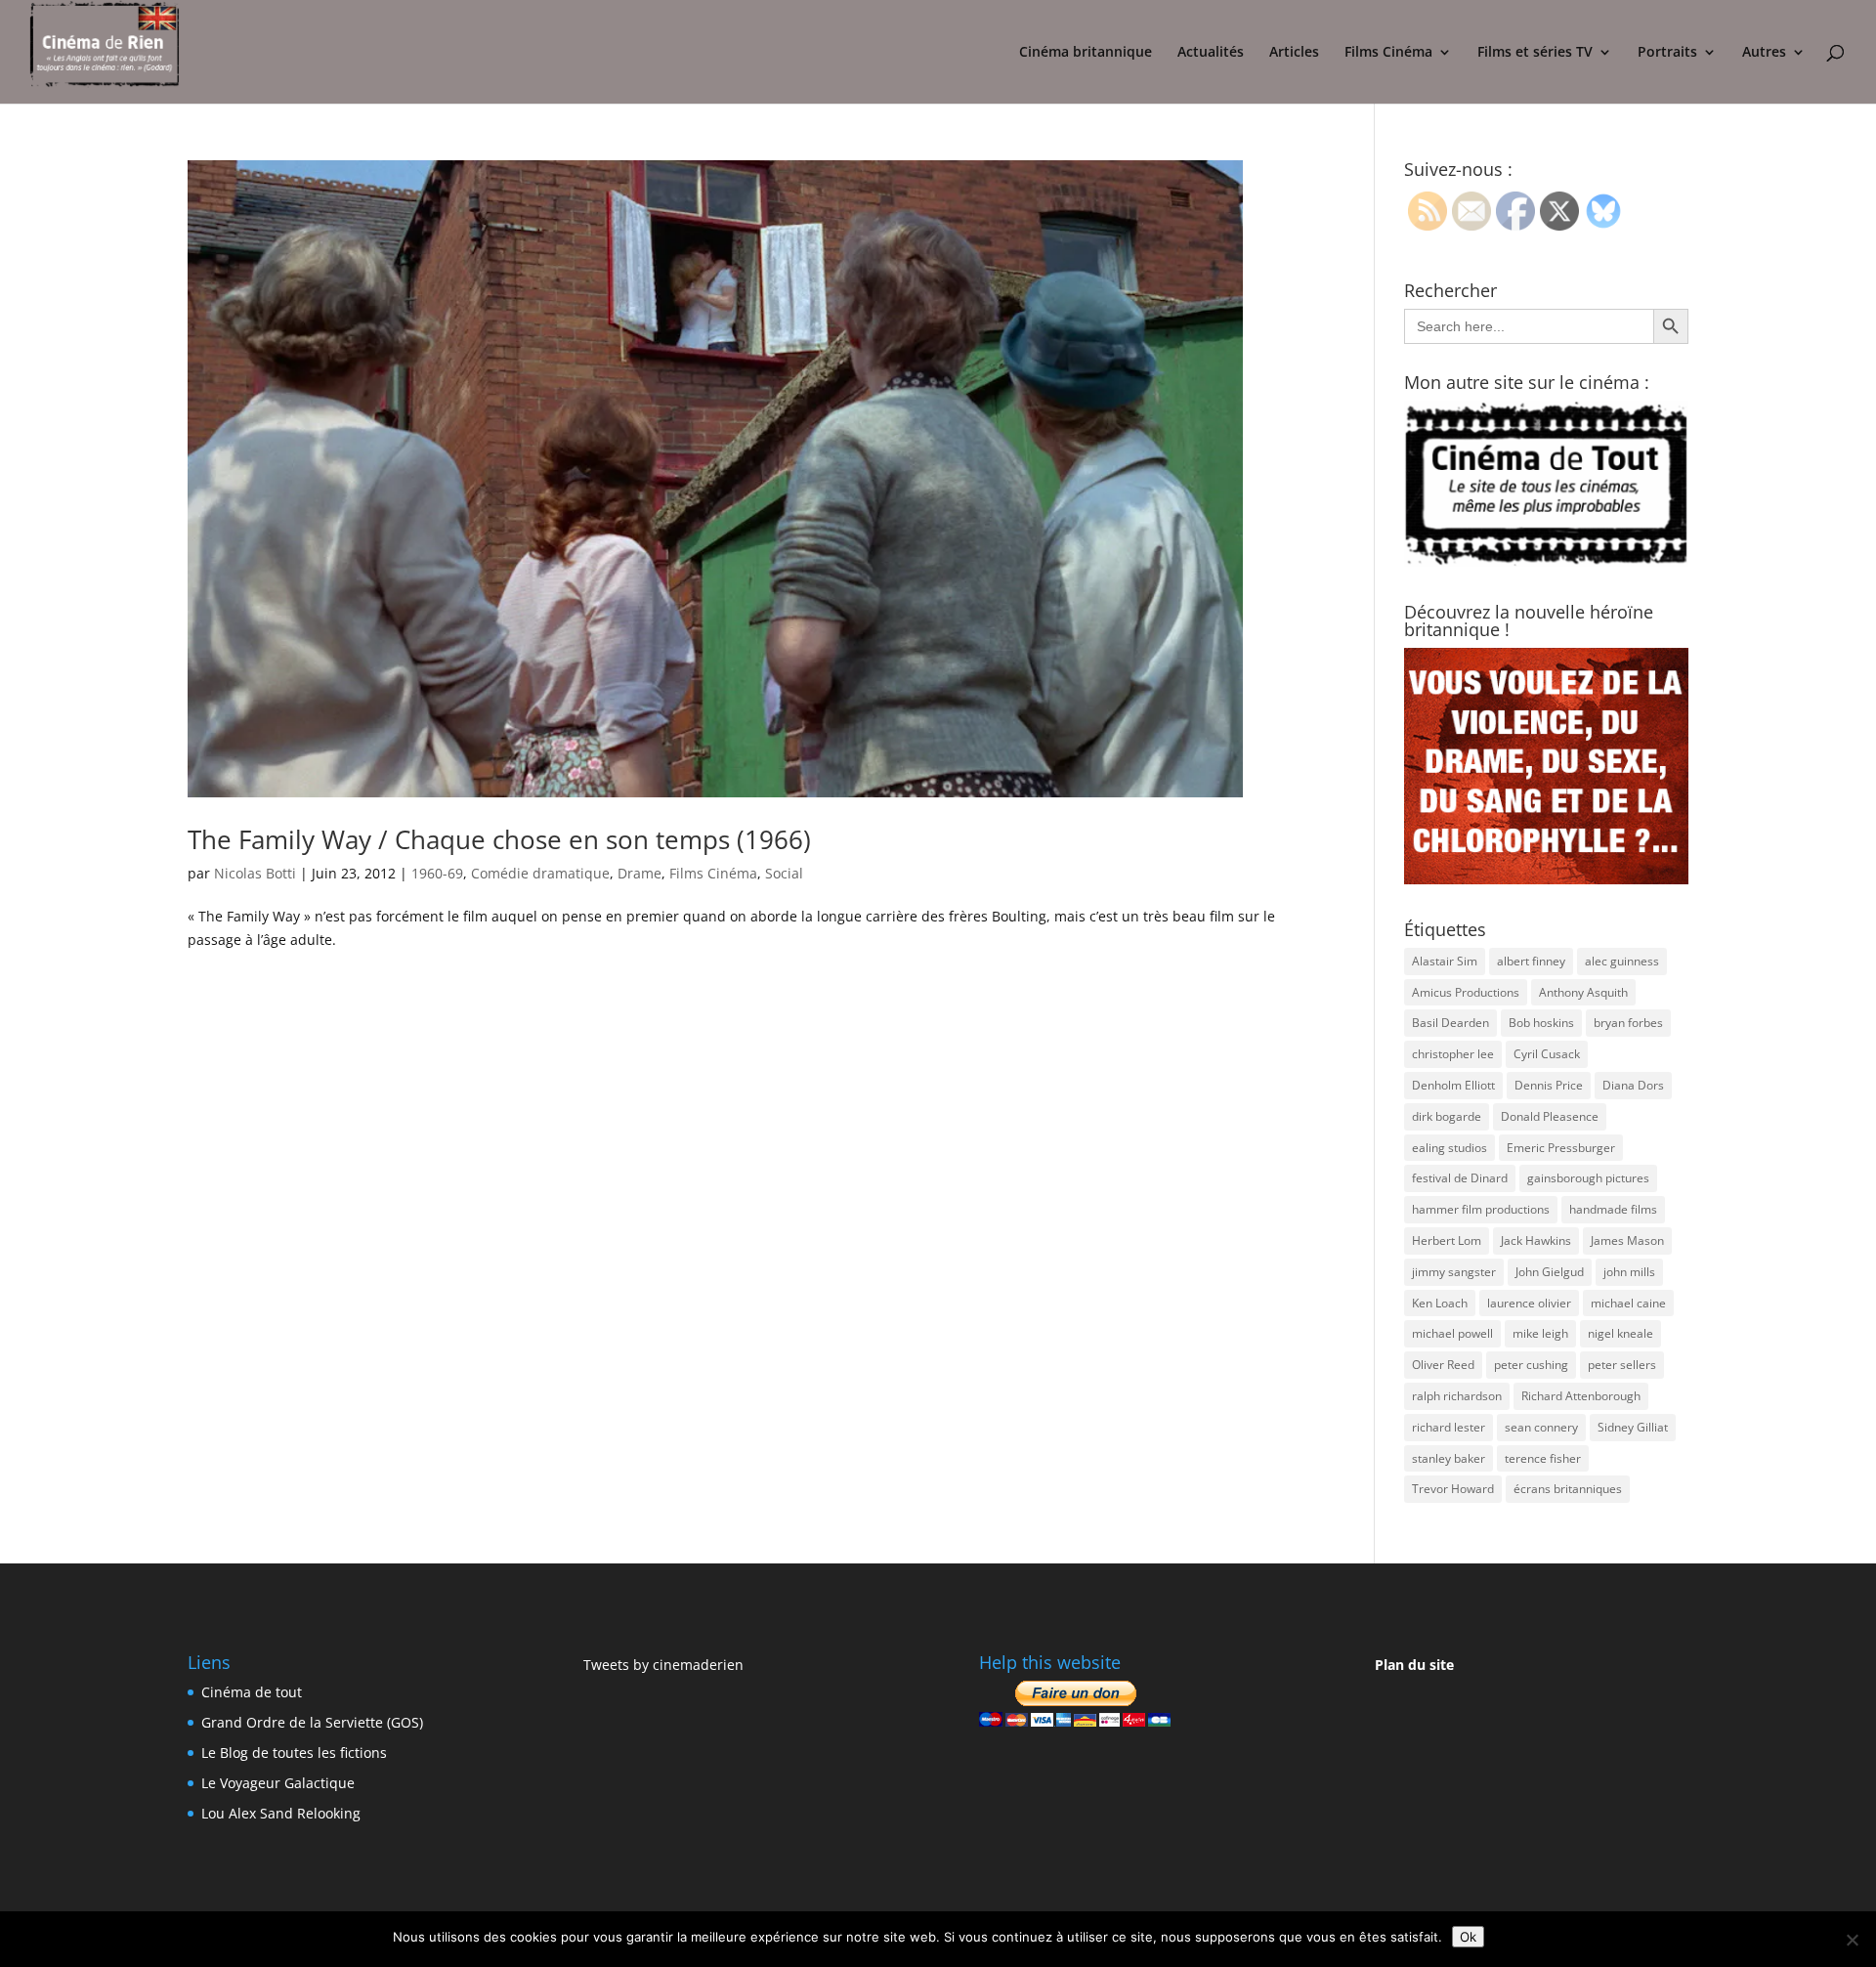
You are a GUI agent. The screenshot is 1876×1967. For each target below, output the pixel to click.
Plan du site (1414, 1665)
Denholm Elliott (1453, 1085)
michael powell (1452, 1333)
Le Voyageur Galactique (278, 1783)
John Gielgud (1550, 1272)
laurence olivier (1529, 1303)
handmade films (1613, 1209)
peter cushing (1531, 1365)
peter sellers (1622, 1365)
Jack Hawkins (1536, 1240)
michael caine (1628, 1303)
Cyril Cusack (1547, 1054)
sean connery (1541, 1427)
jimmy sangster (1454, 1272)
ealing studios (1450, 1148)
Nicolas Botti (255, 873)
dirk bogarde (1447, 1116)
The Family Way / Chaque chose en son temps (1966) (499, 839)
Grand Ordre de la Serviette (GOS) (312, 1722)
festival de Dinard (1460, 1178)
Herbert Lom (1447, 1240)
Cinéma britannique (1086, 53)
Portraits (1667, 53)
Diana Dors (1633, 1085)
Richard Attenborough (1581, 1396)
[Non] (1852, 1940)
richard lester (1449, 1427)
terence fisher (1543, 1458)
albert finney (1531, 961)
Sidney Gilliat (1633, 1427)
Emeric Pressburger (1561, 1148)
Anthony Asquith (1583, 992)
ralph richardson (1457, 1396)
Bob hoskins (1541, 1023)
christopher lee (1453, 1054)
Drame (640, 873)
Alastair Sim (1445, 961)
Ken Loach (1440, 1303)
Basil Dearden (1450, 1023)
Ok (1468, 1937)
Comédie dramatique (540, 873)
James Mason (1627, 1240)
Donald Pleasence (1550, 1116)
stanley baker (1449, 1458)
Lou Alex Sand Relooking (281, 1813)
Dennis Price (1549, 1085)
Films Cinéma (1388, 53)
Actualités (1211, 53)
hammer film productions (1481, 1209)
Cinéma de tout (252, 1692)
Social (784, 873)
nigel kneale (1620, 1333)
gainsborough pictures (1588, 1178)
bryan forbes (1628, 1023)
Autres (1764, 53)
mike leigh (1540, 1333)
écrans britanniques (1568, 1489)
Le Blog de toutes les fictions (294, 1753)
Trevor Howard (1453, 1489)
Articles (1294, 53)
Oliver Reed (1443, 1365)
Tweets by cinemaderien (663, 1665)
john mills (1629, 1272)
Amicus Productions (1466, 992)
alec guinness (1622, 961)
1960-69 (437, 873)
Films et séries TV (1535, 53)
